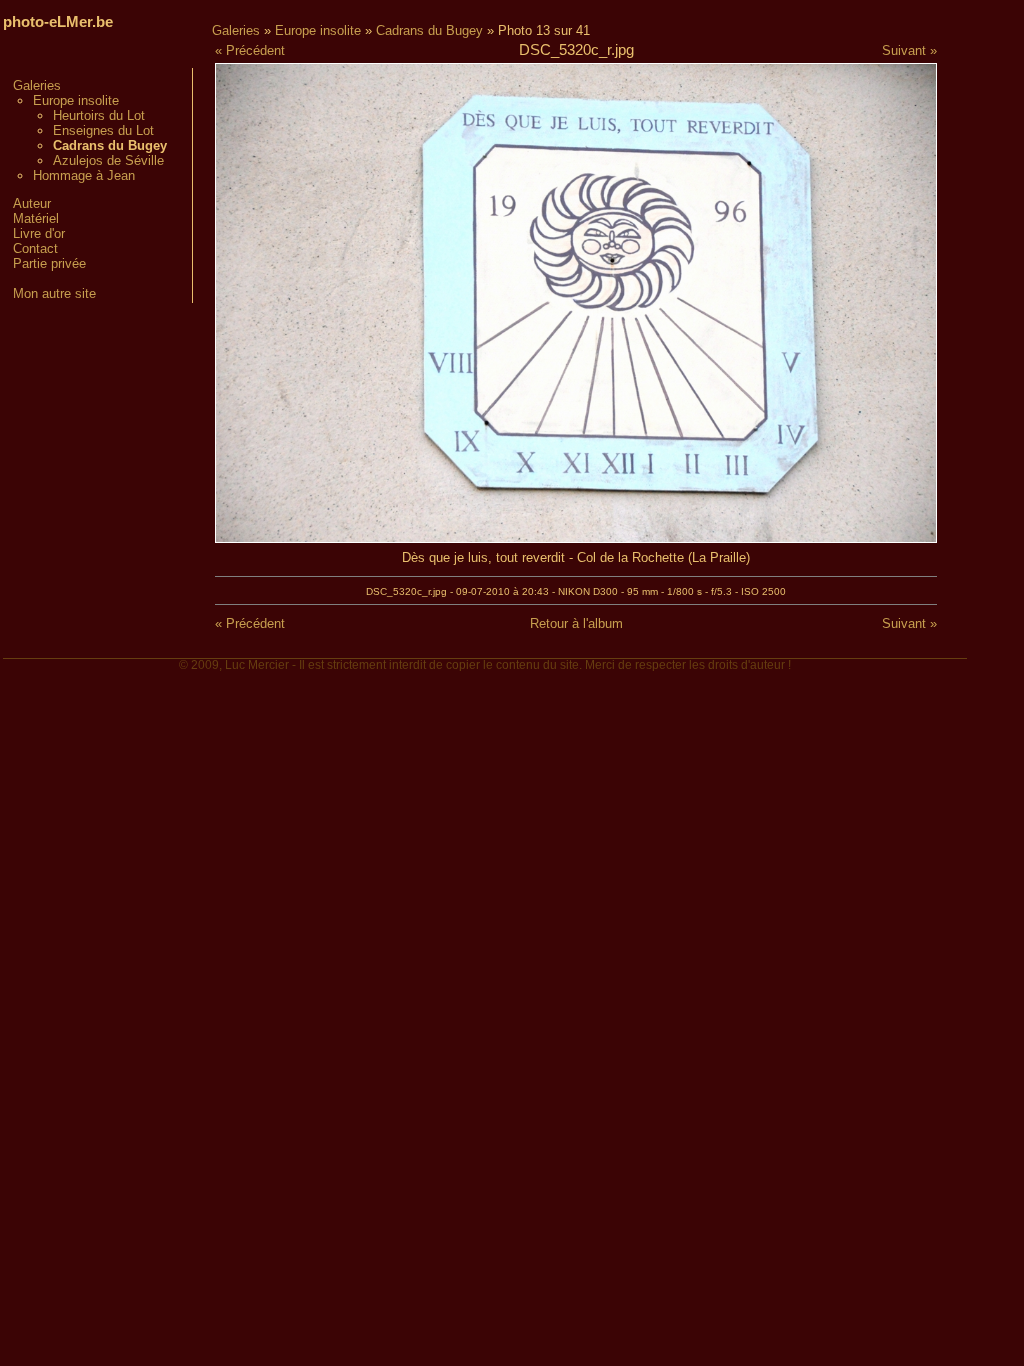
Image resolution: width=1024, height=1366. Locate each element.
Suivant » (909, 50)
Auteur (32, 203)
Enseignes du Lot (103, 130)
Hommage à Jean (84, 175)
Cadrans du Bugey (429, 30)
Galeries (37, 85)
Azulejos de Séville (108, 160)
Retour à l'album (576, 623)
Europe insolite (76, 100)
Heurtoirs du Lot (99, 115)
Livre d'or (39, 233)
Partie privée (49, 263)
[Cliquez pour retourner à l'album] (576, 538)
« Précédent (250, 50)
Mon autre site (54, 293)
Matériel (36, 218)
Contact (35, 248)
